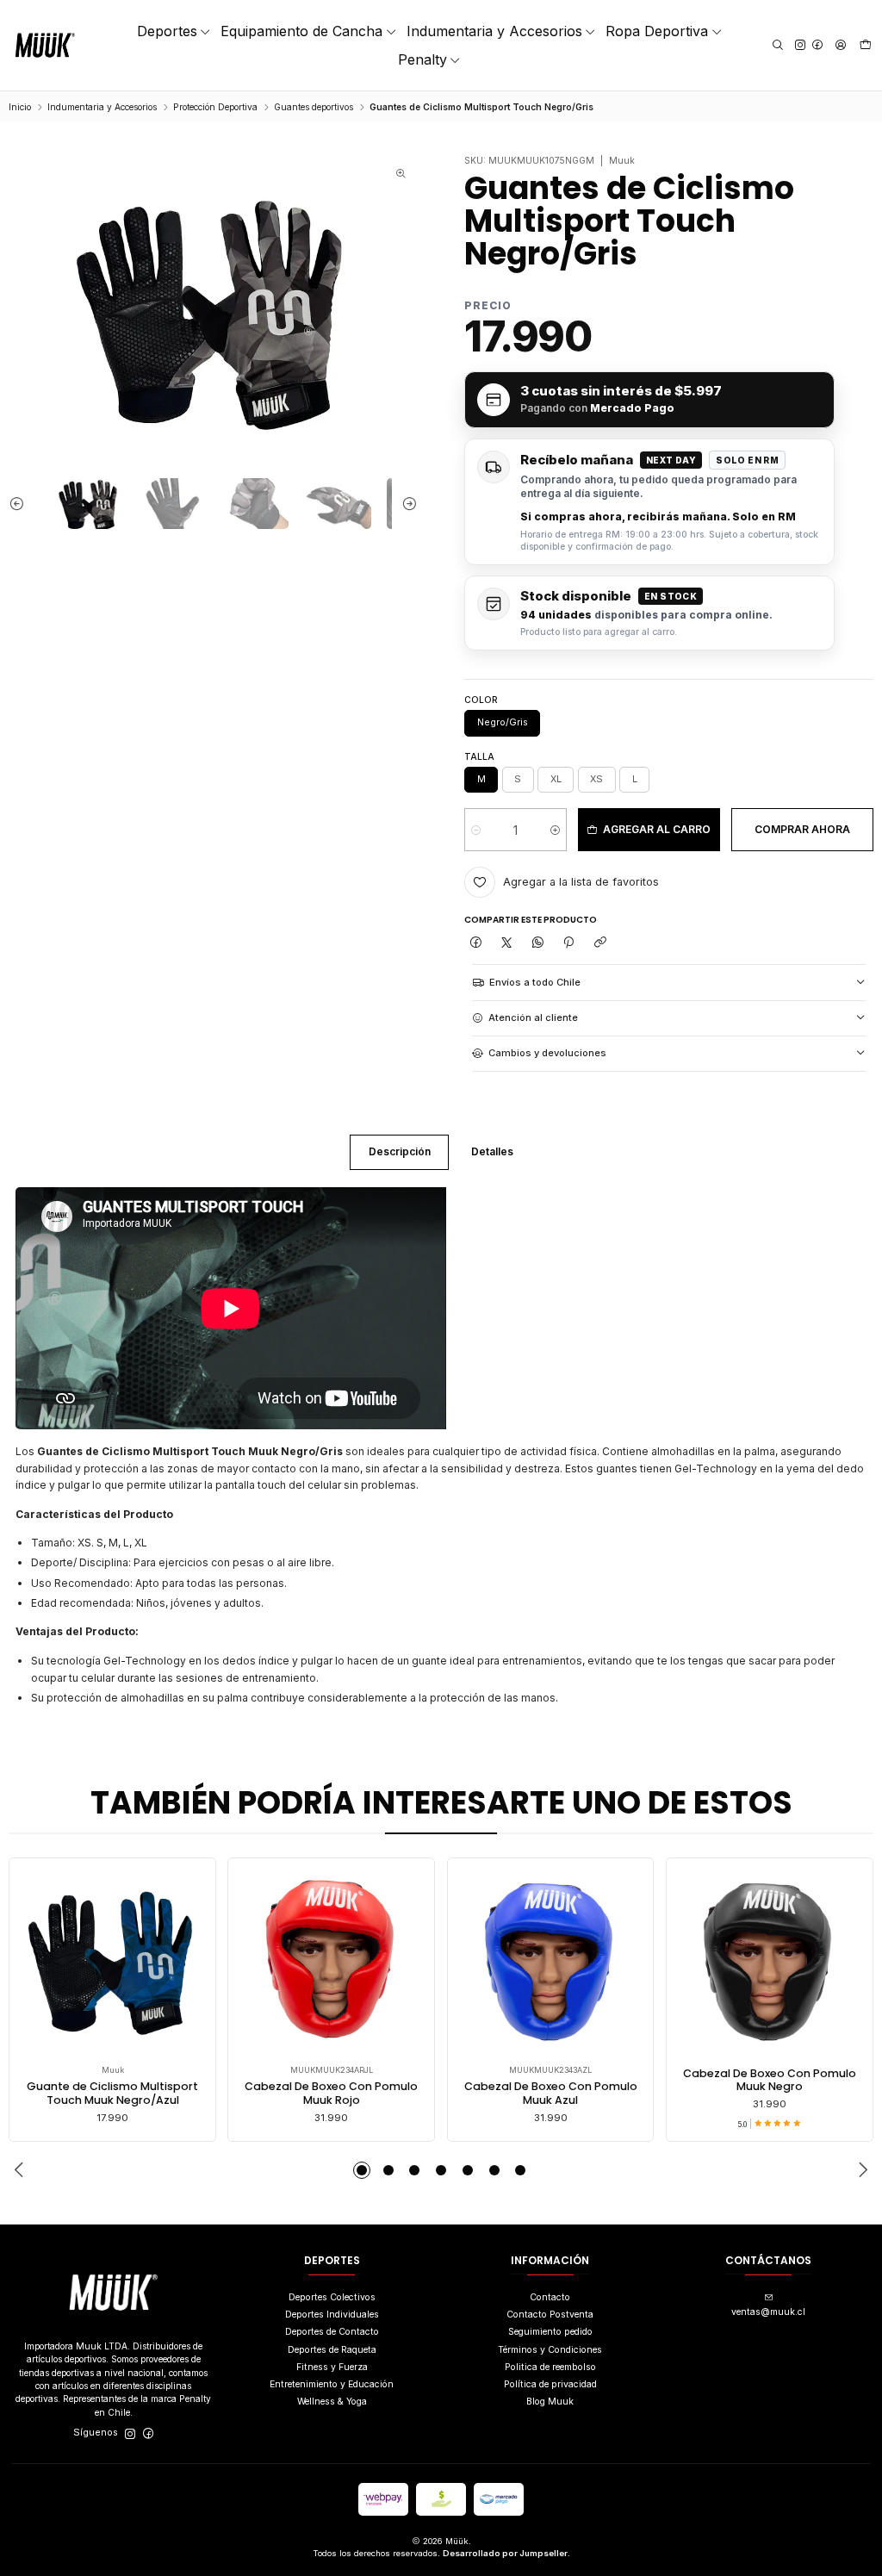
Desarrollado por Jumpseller (505, 2553)
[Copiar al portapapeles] (600, 943)
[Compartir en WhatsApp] (538, 943)
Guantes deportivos (314, 107)
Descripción (400, 1151)
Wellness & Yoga (332, 2402)
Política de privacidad (550, 2384)
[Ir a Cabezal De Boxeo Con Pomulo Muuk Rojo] (332, 1962)
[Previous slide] (22, 504)
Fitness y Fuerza (332, 2367)
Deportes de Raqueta (332, 2350)
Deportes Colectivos (332, 2297)
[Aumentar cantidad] (555, 830)
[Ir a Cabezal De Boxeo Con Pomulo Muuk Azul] (550, 1962)
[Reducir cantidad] (476, 830)
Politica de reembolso (550, 2367)
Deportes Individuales (332, 2315)
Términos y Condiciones (550, 2350)
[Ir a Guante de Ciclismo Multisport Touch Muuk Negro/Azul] (113, 1962)
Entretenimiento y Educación (332, 2384)
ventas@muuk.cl (768, 2312)
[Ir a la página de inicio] (45, 45)
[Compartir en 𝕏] (506, 943)
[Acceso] (840, 45)
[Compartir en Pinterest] (569, 943)
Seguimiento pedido (550, 2332)
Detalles (492, 1151)
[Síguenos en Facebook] (817, 45)
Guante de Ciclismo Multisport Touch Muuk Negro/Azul (112, 2093)
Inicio (20, 107)
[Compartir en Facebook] (475, 943)
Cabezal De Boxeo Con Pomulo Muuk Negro (770, 2080)
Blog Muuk (550, 2402)
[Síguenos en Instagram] (800, 45)
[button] (362, 2170)
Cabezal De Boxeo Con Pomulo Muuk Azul (551, 2093)
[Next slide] (405, 504)
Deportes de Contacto (332, 2332)
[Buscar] (777, 45)
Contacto (550, 2297)
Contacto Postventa (550, 2315)
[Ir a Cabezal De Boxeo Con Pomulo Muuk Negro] (769, 1962)
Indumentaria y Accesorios (102, 107)
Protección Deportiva (215, 107)
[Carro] (866, 46)
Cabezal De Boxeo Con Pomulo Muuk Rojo (331, 2093)
